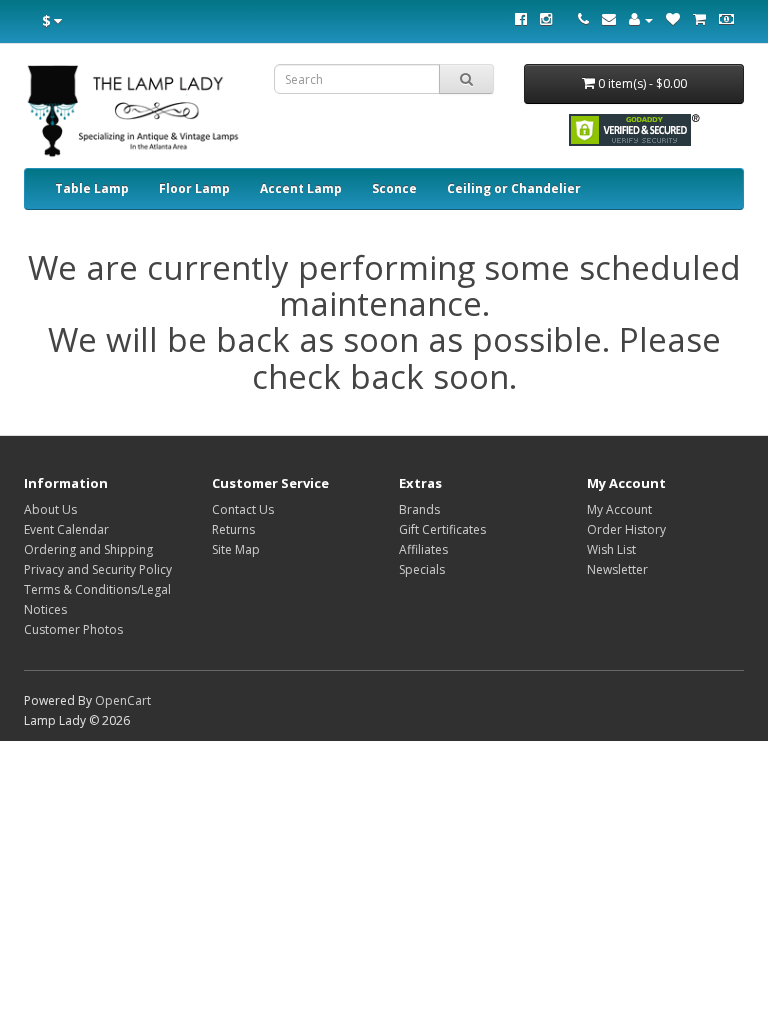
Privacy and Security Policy (98, 569)
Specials (422, 569)
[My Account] (641, 19)
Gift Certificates (442, 529)
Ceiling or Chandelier (514, 188)
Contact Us (243, 509)
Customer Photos (73, 629)
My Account (619, 509)
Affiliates (423, 549)
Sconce (394, 188)
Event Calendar (66, 529)
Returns (233, 529)
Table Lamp (92, 188)
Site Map (236, 549)
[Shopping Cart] (699, 19)
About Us (50, 509)
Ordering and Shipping (88, 549)
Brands (419, 509)
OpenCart (123, 700)
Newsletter (617, 569)
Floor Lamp (194, 188)
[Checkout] (726, 19)
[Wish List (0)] (673, 19)
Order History (626, 529)
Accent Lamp (301, 188)
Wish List (611, 549)
